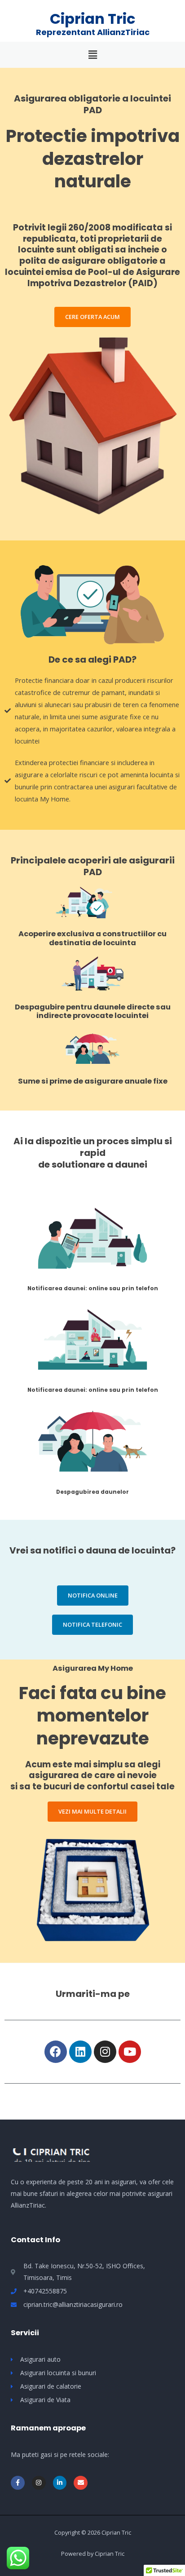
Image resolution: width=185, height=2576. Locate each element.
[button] (92, 317)
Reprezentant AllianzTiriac (93, 32)
